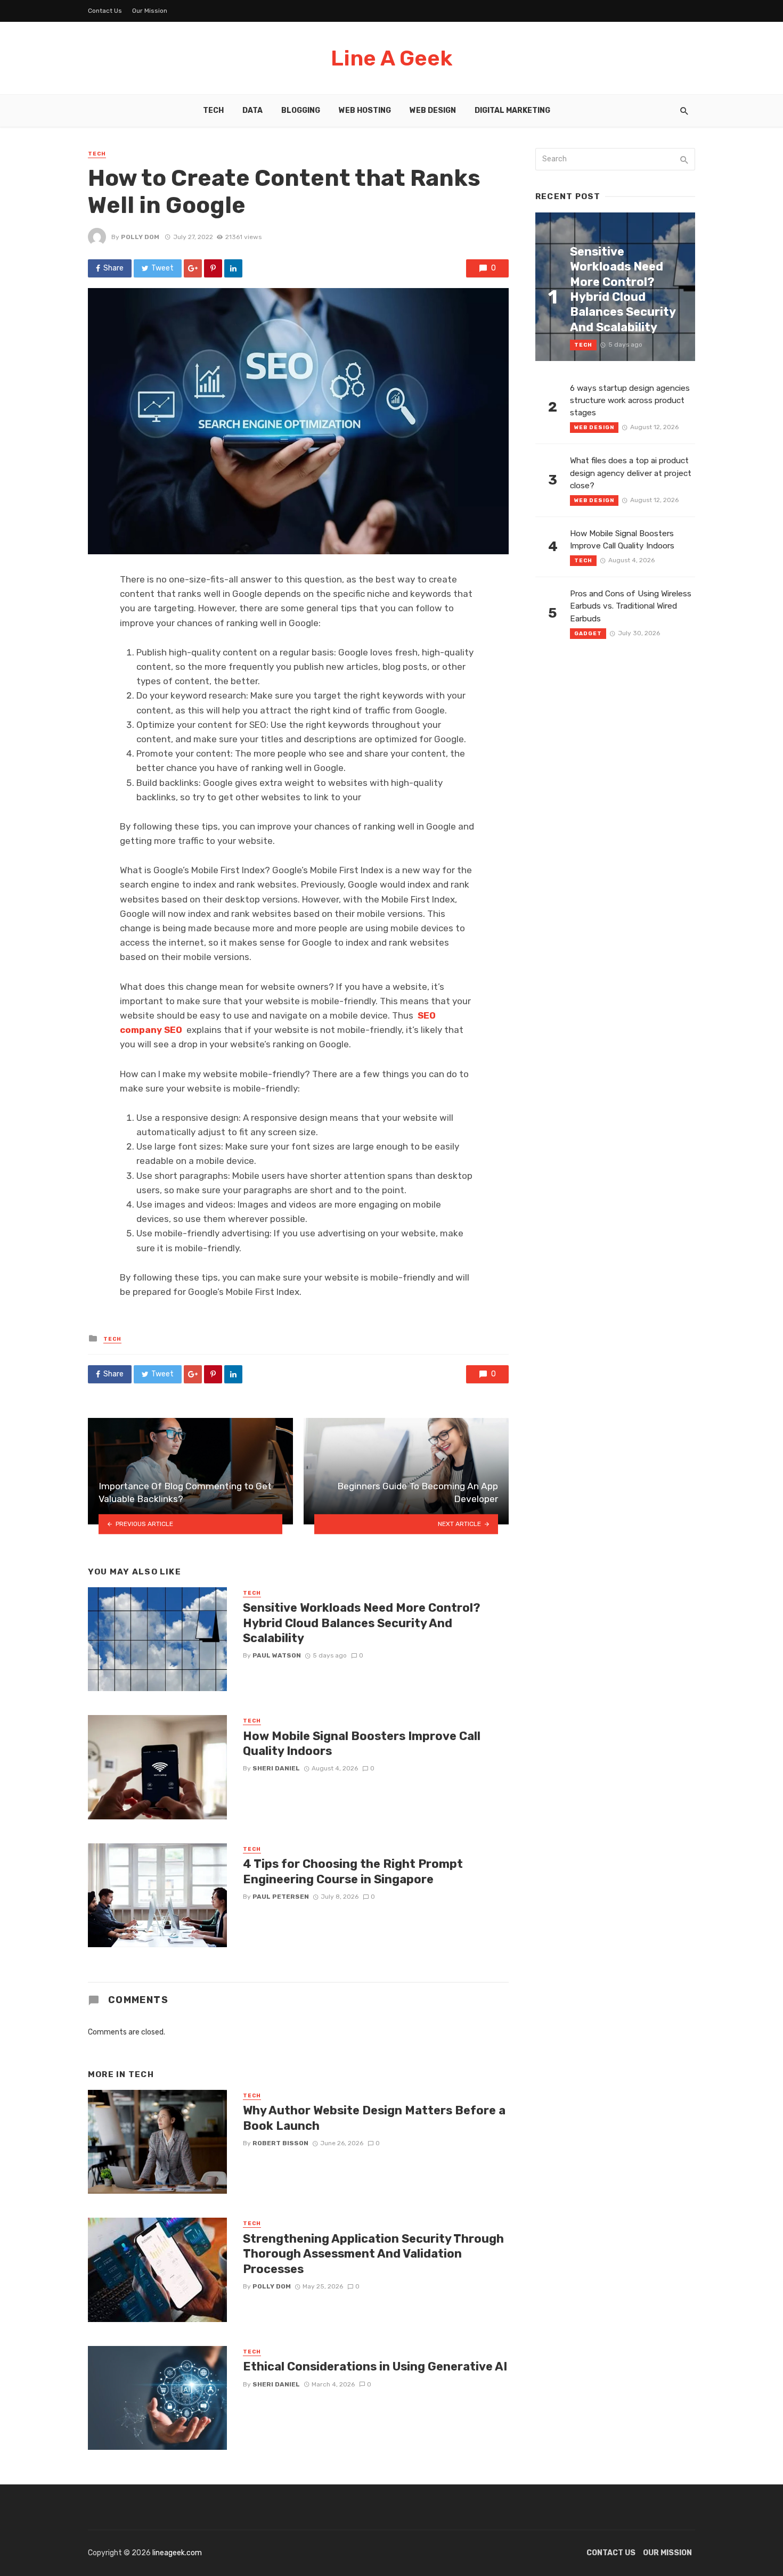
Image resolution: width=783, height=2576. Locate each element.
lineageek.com (177, 2553)
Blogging (301, 110)
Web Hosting (365, 110)
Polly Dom (140, 237)
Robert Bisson (280, 2143)
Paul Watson (277, 1655)
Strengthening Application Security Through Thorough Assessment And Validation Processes (373, 2254)
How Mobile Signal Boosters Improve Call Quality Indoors (362, 1744)
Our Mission (150, 11)
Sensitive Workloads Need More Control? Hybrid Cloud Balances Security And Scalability (362, 1623)
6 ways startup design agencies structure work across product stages (630, 400)
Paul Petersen (281, 1897)
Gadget (588, 634)
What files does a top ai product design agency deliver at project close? (631, 473)
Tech (213, 110)
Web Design (433, 110)
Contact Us (105, 11)
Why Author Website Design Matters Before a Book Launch (374, 2118)
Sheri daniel (276, 1768)
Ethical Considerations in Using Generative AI (375, 2366)
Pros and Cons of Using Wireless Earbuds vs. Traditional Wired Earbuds (631, 606)
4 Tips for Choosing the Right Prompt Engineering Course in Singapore (353, 1871)
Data (252, 110)
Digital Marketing (512, 110)
